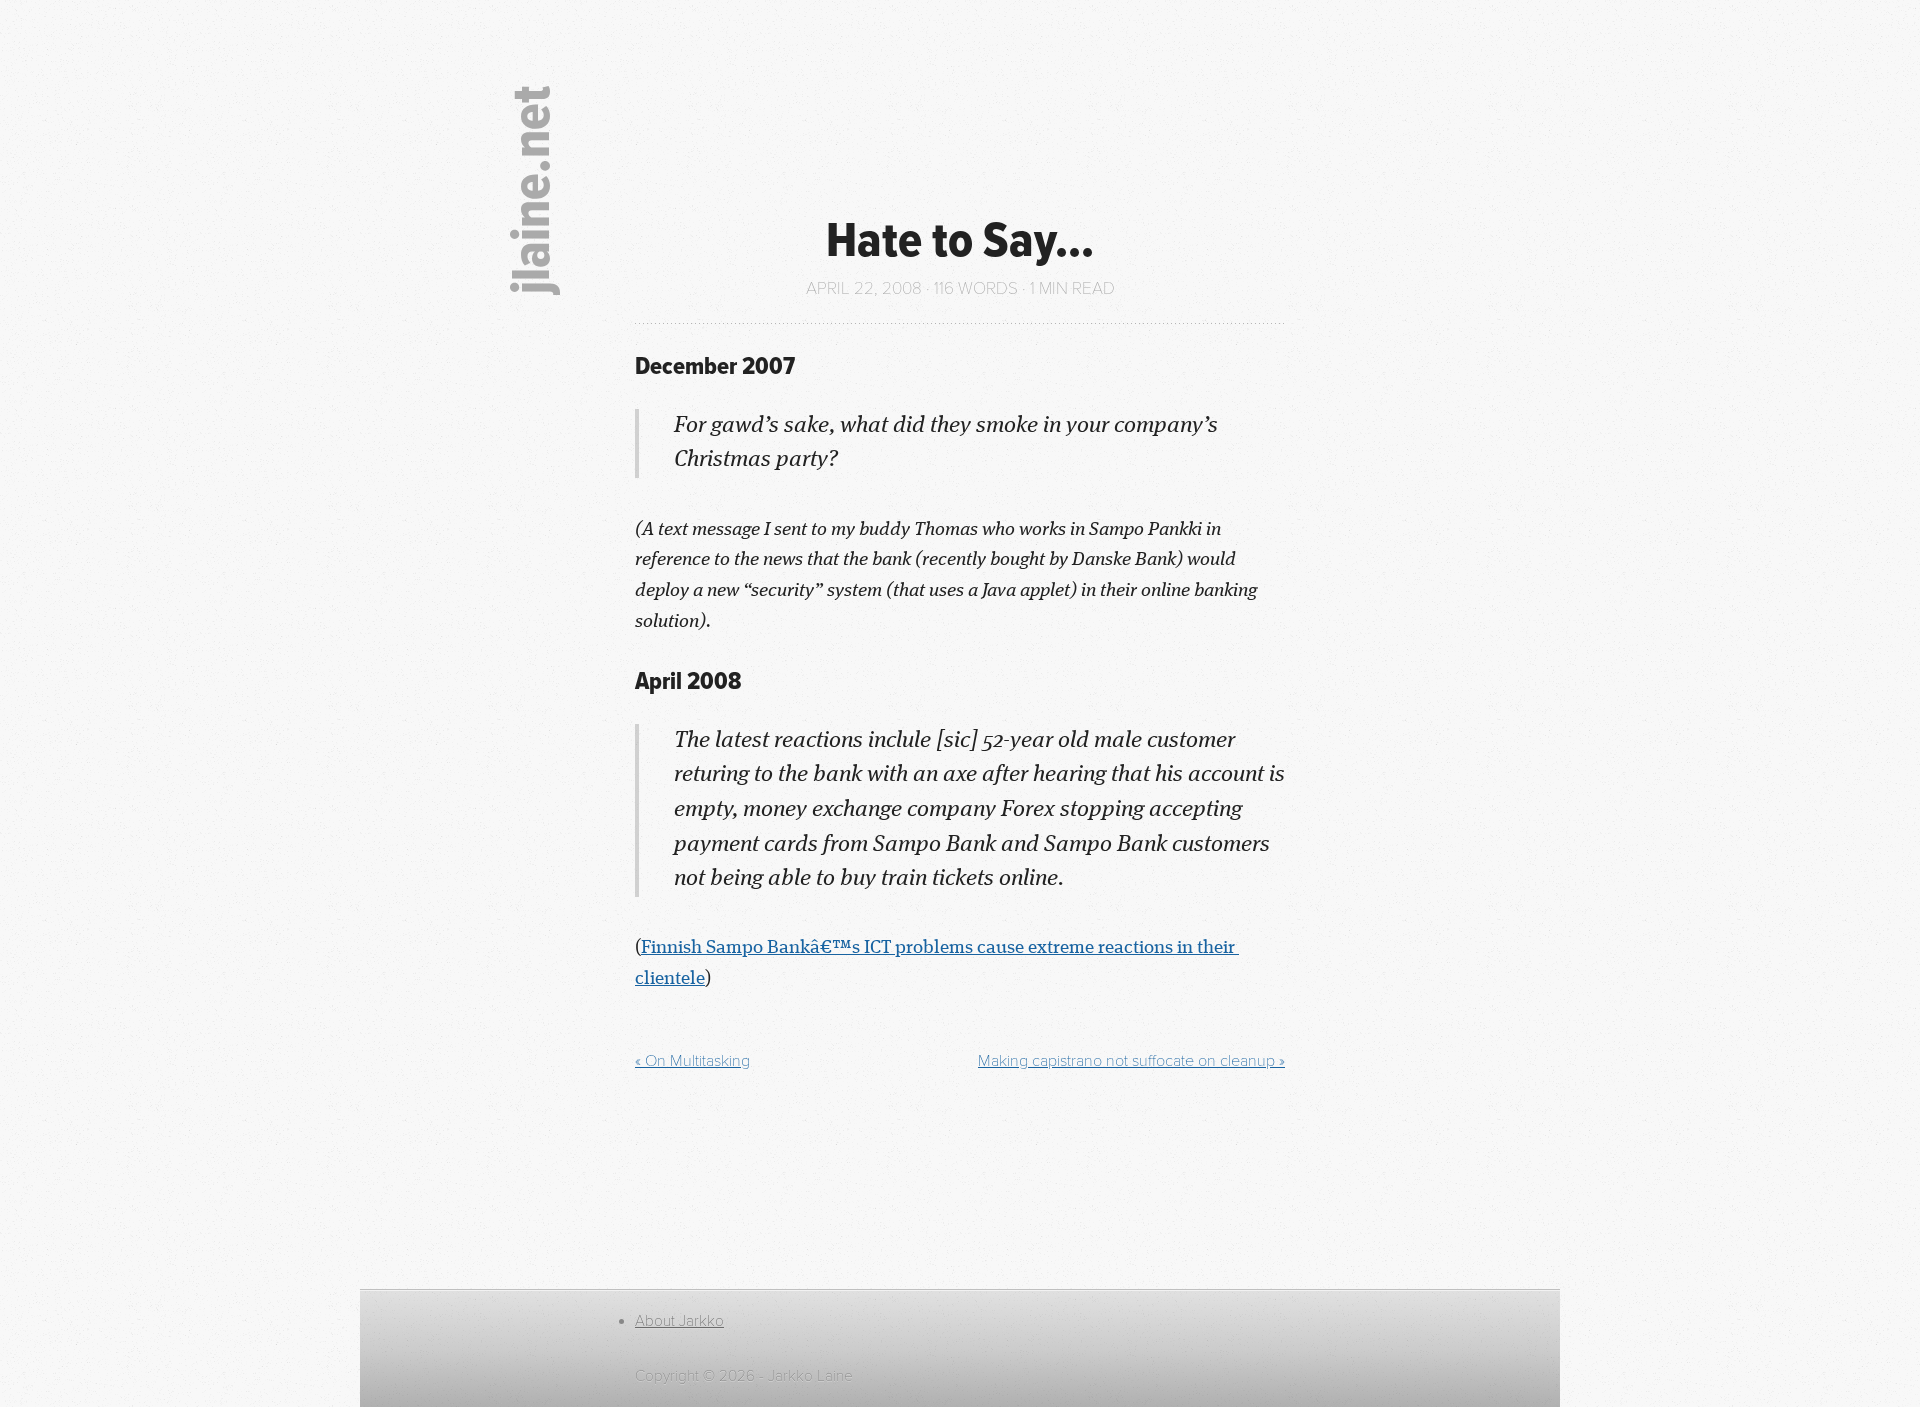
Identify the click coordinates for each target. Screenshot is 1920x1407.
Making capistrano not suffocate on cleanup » (1131, 1061)
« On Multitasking (692, 1061)
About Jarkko (679, 1321)
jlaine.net (534, 190)
